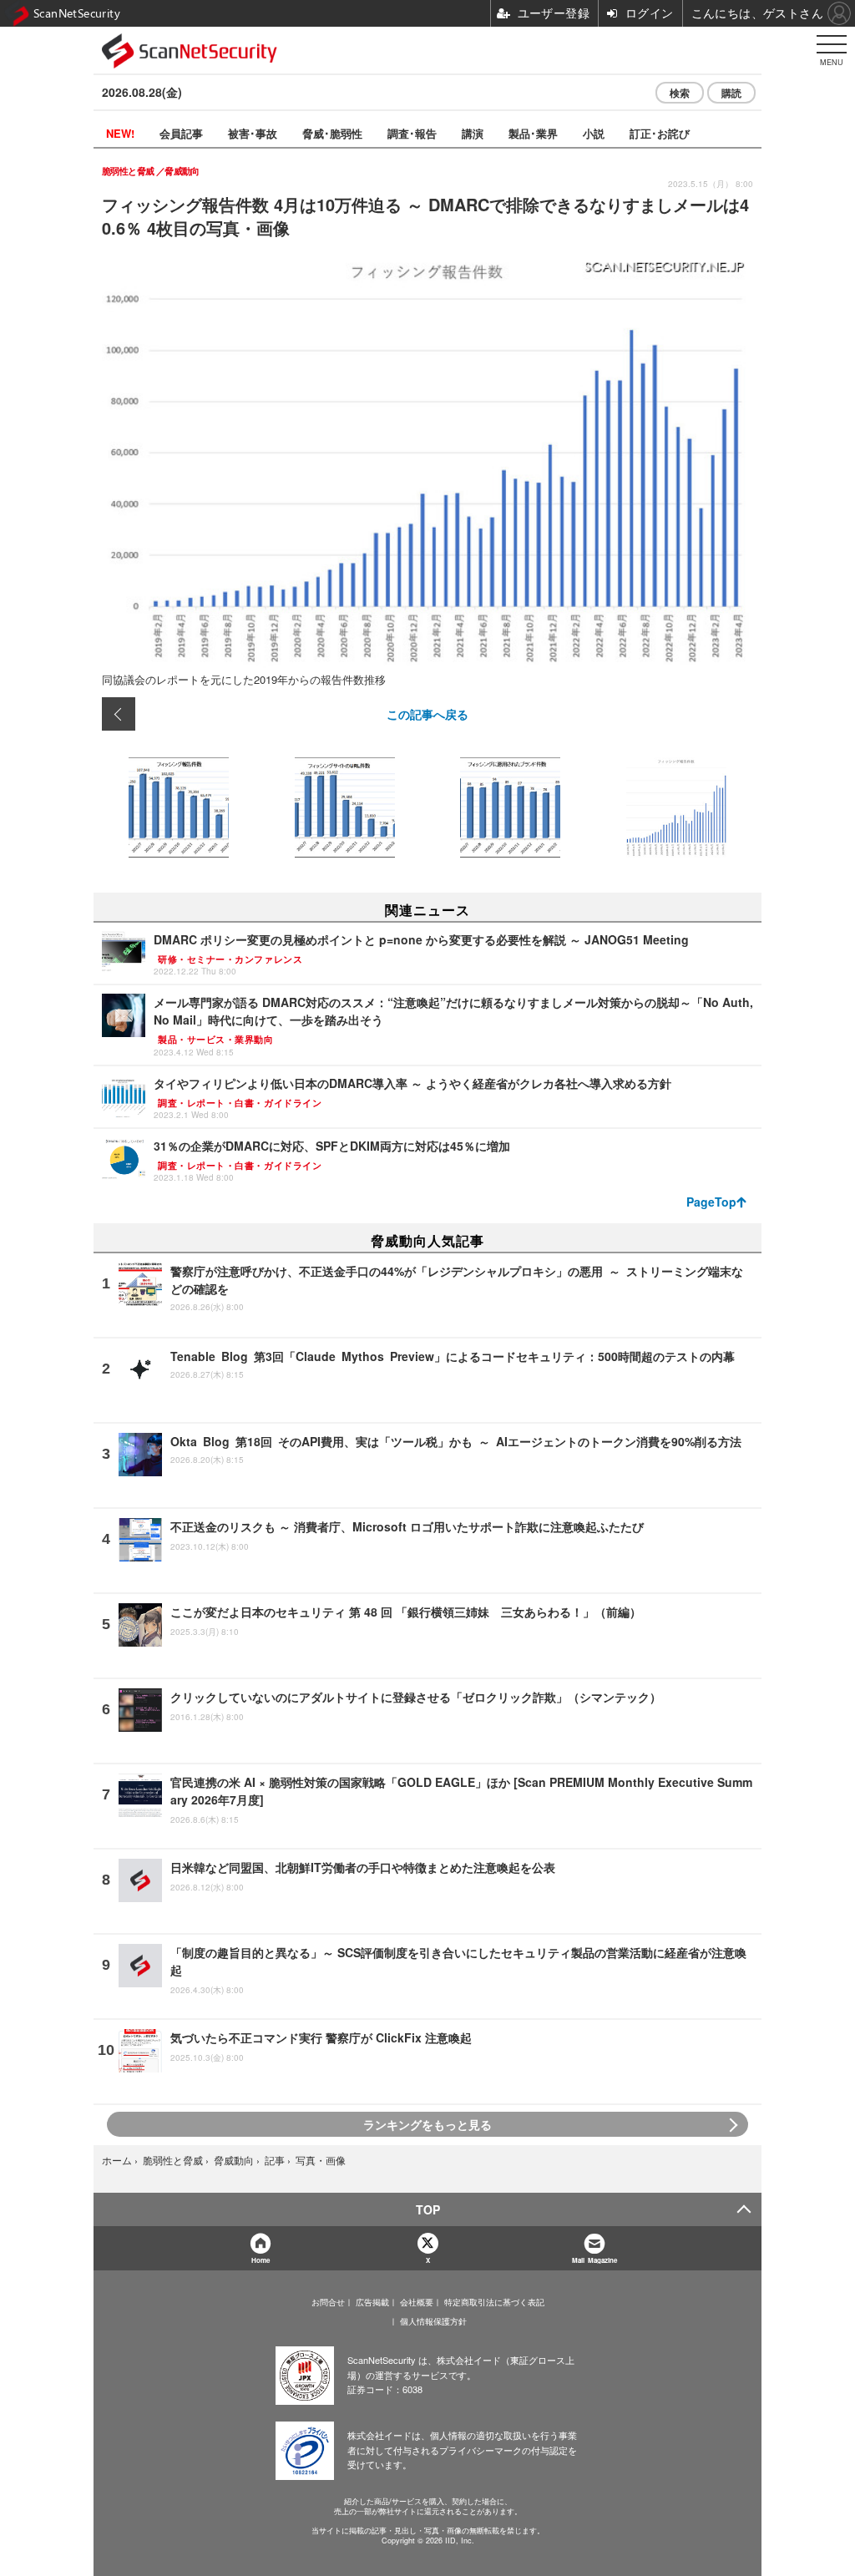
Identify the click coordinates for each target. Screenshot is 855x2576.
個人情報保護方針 (433, 2321)
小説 (594, 133)
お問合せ (328, 2302)
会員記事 (181, 133)
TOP (428, 2209)
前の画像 (119, 714)
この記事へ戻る (427, 714)
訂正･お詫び (660, 133)
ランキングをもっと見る (427, 2124)
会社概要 (417, 2302)
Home (261, 2260)
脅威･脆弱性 (332, 133)
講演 (473, 133)
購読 (731, 93)
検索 (680, 93)
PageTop (711, 1202)
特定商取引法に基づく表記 (494, 2302)
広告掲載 (372, 2302)
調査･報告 (412, 133)
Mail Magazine (594, 2260)
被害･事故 (253, 133)
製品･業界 (533, 133)
